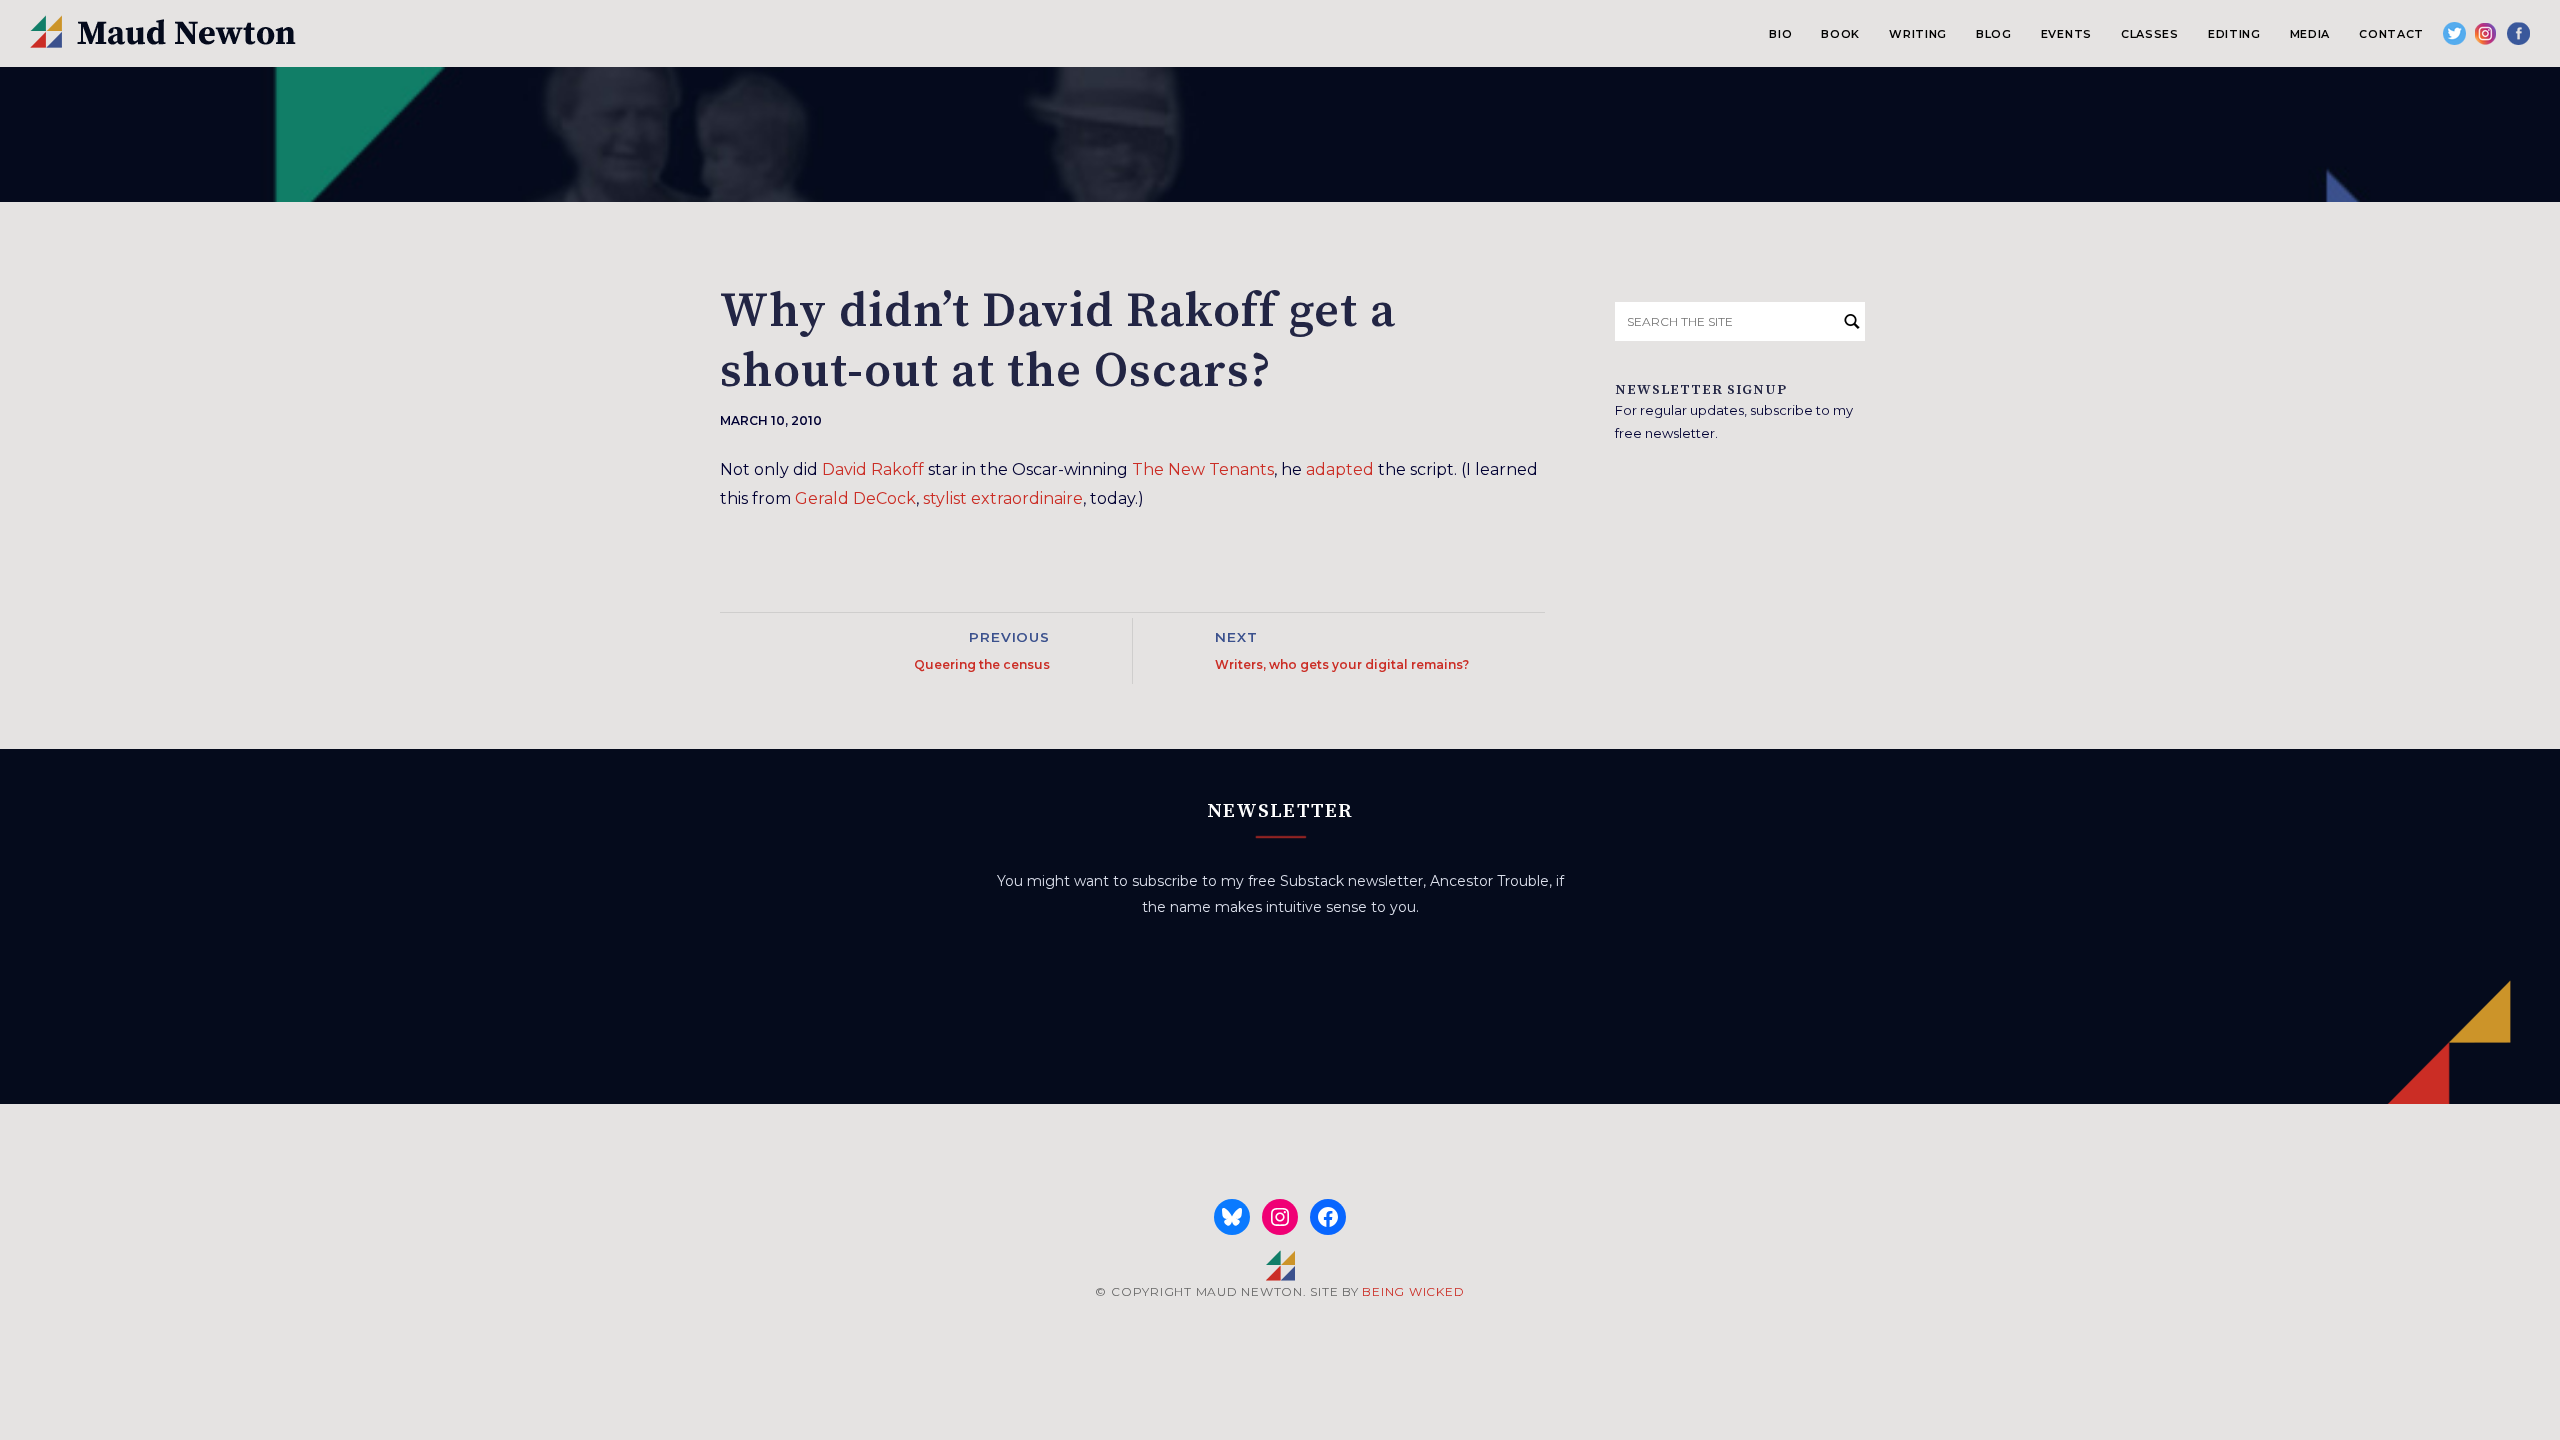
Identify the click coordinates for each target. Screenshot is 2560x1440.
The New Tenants (1203, 469)
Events (2066, 34)
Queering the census (982, 664)
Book (1840, 34)
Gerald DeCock (855, 498)
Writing (1918, 34)
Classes (2150, 34)
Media (2310, 34)
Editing (2234, 34)
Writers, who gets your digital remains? (1342, 664)
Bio (1780, 34)
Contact (2391, 34)
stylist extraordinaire (1003, 498)
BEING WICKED (1413, 1291)
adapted (1340, 469)
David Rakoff (873, 469)
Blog (1994, 34)
